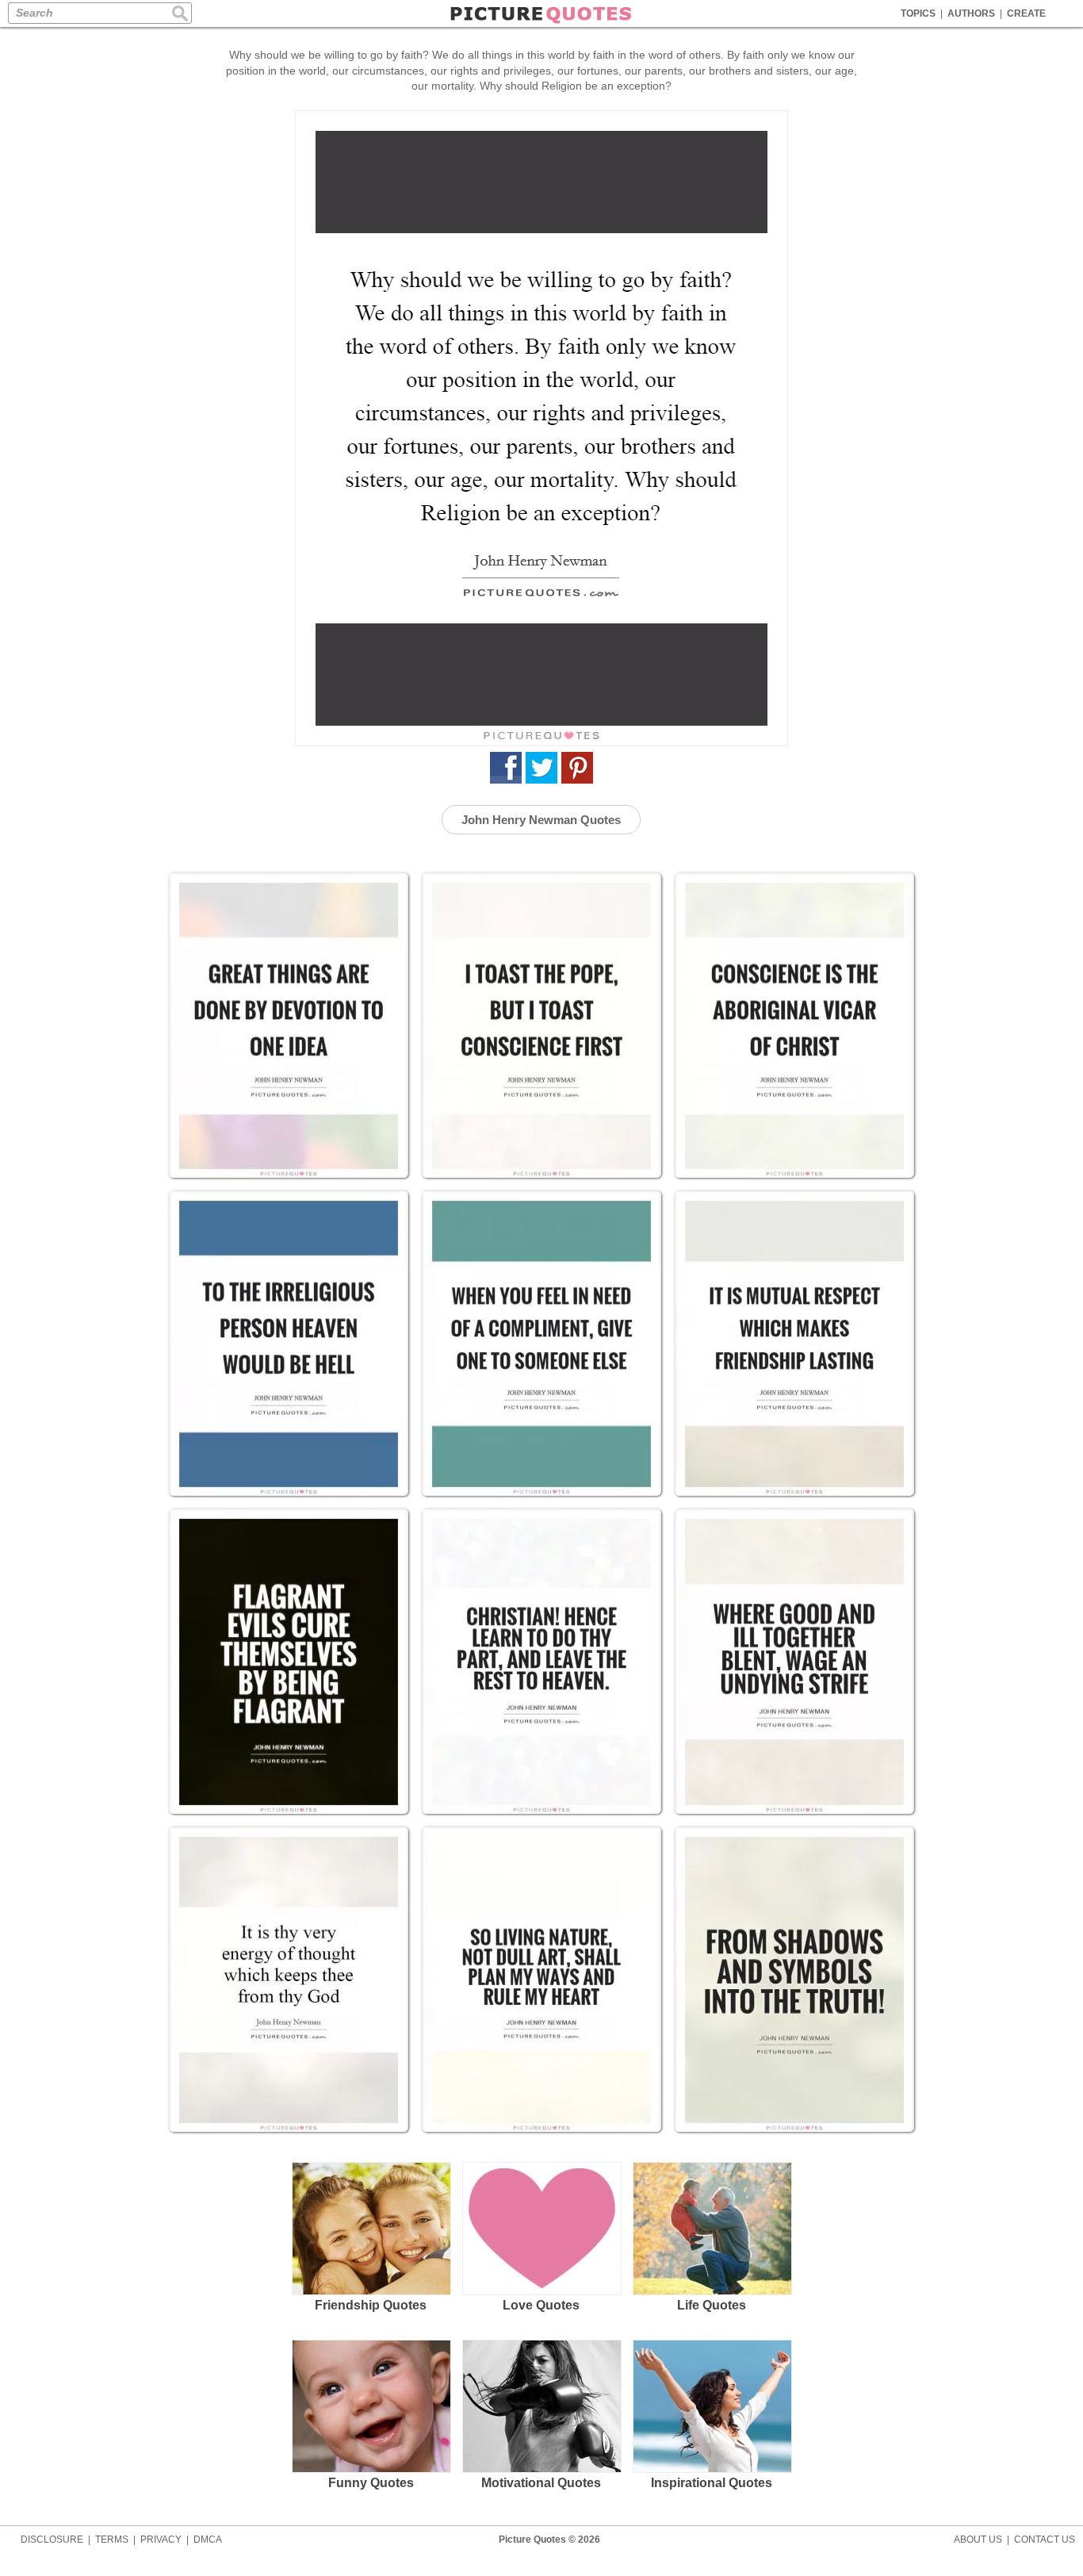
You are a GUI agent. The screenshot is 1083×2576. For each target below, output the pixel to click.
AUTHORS (971, 13)
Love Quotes (541, 2305)
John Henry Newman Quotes (541, 820)
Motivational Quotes (541, 2483)
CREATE (1026, 13)
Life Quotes (712, 2305)
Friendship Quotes (371, 2305)
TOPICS (918, 13)
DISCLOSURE (52, 2540)
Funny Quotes (371, 2483)
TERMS (112, 2540)
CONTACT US (1045, 2540)
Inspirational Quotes (712, 2483)
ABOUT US (978, 2540)
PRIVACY (161, 2540)
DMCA (208, 2540)
